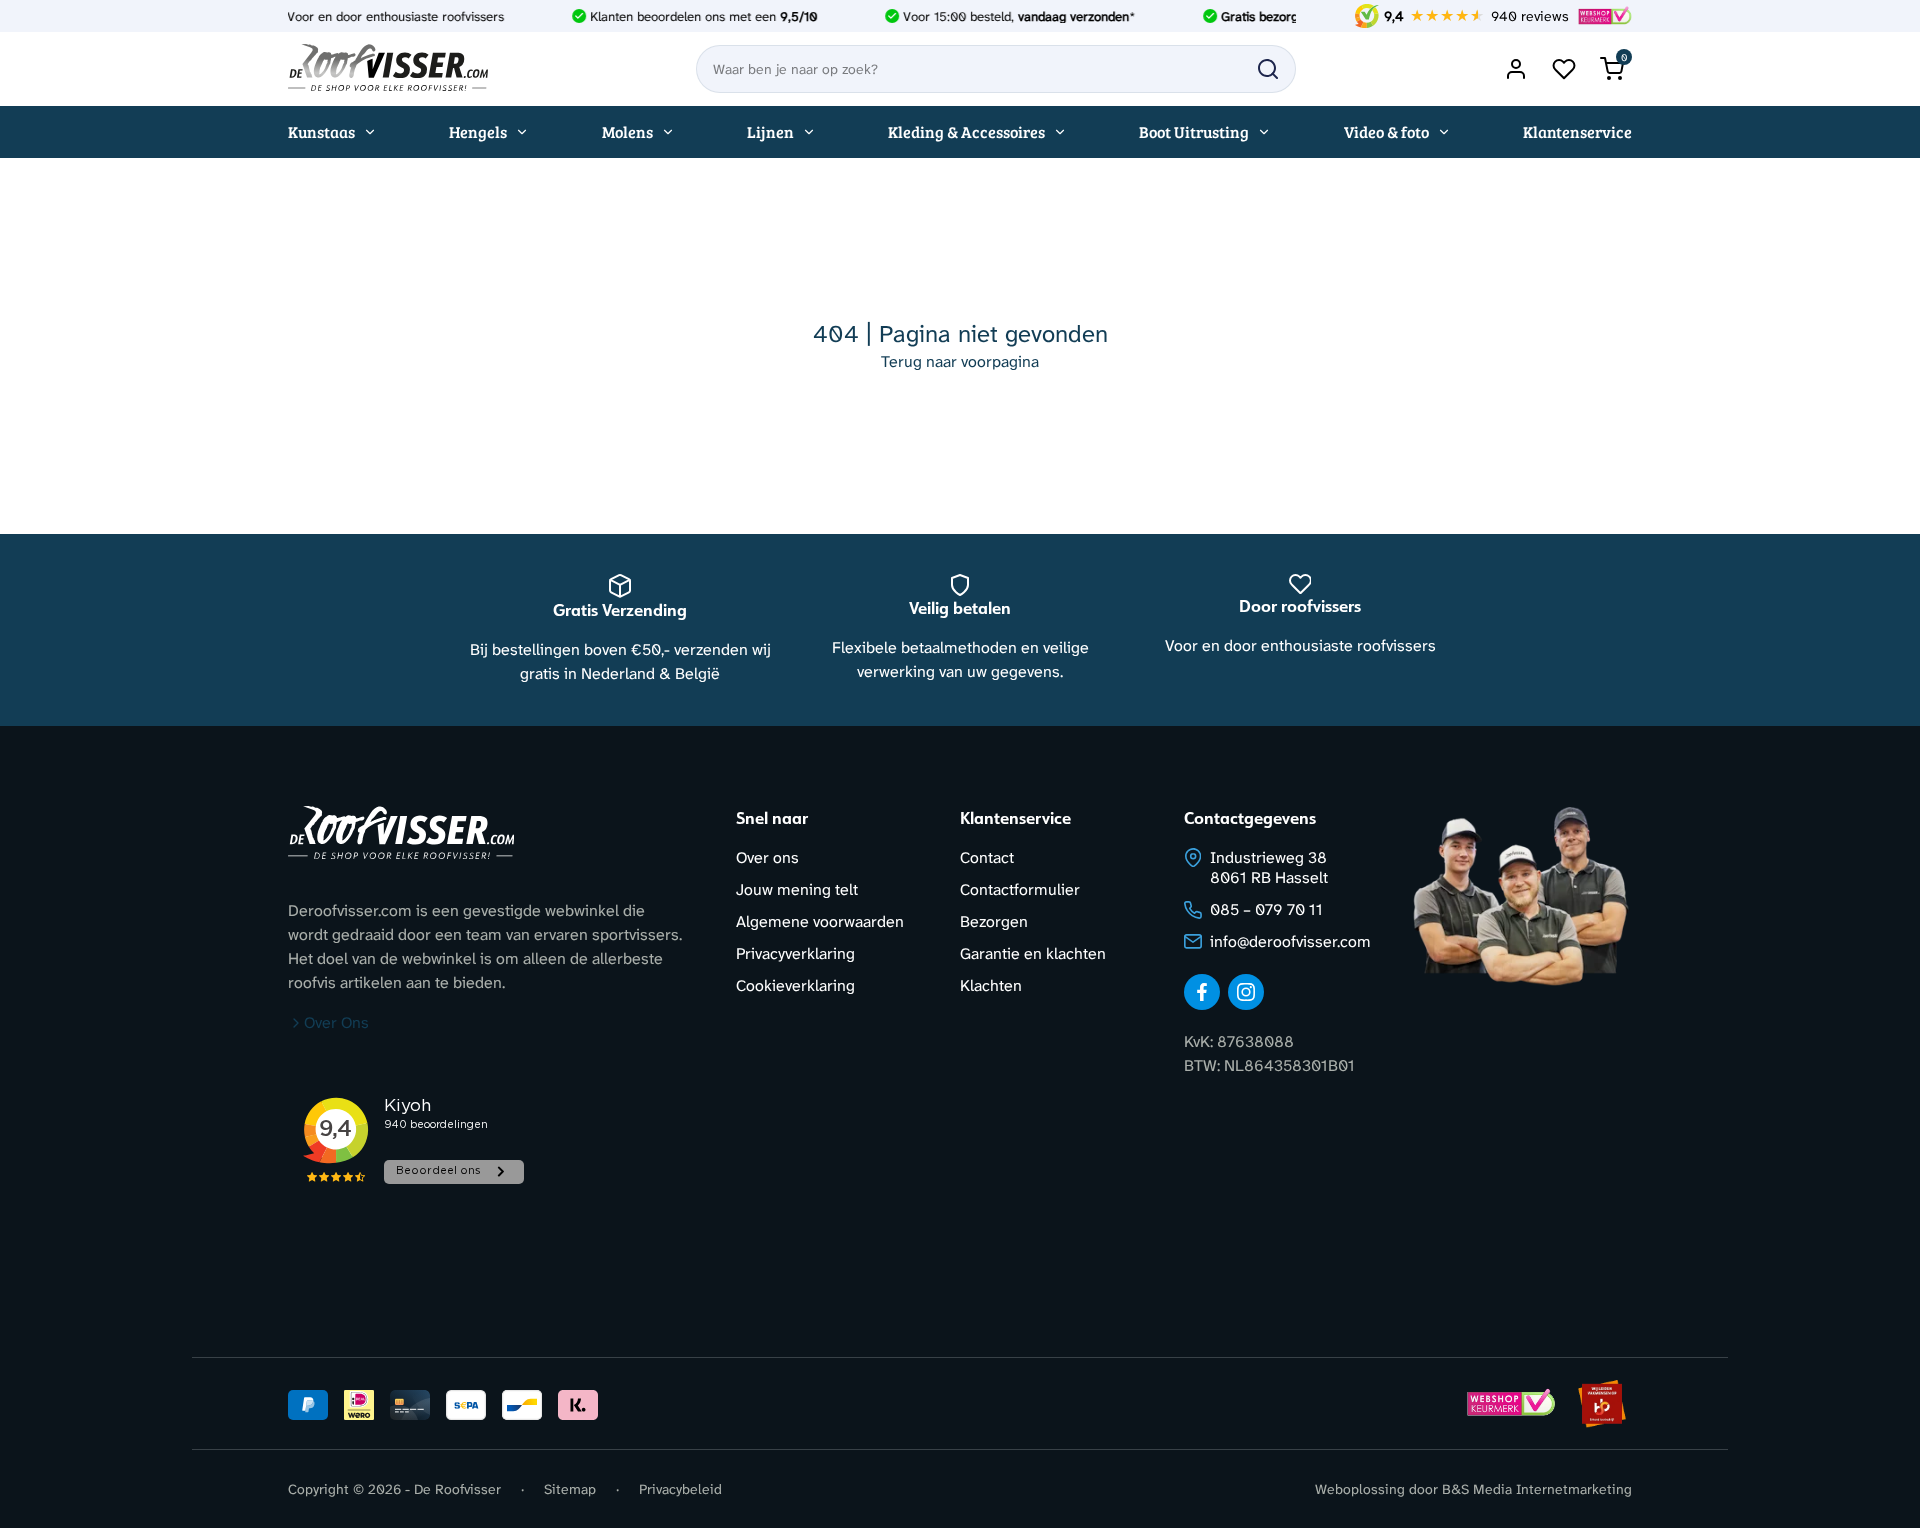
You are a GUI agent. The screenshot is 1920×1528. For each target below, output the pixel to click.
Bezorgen (994, 921)
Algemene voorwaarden (820, 921)
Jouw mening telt (797, 889)
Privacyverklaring (795, 953)
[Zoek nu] (1268, 69)
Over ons (767, 857)
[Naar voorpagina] (388, 69)
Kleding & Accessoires (966, 131)
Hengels (478, 131)
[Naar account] (1516, 69)
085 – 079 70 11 (1266, 909)
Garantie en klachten (1033, 953)
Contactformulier (1020, 889)
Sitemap (570, 1489)
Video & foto (1386, 131)
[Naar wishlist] (1564, 69)
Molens (627, 131)
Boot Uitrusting (1194, 131)
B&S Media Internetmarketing (1537, 1489)
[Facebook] (1202, 992)
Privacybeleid (680, 1489)
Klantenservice (1577, 131)
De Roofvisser (457, 1489)
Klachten (991, 985)
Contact (987, 857)
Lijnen (770, 131)
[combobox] (996, 69)
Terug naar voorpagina (960, 361)
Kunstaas (321, 131)
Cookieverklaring (795, 985)
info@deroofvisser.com (1290, 941)
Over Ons (336, 1022)
